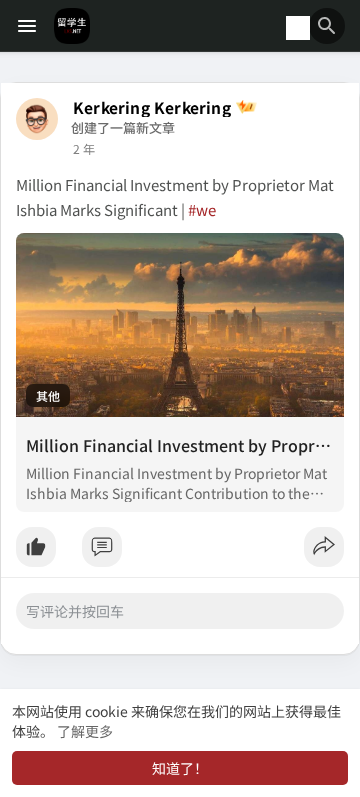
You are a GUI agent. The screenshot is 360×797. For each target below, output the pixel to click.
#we (202, 209)
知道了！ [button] (180, 768)
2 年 (84, 149)
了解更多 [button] (85, 731)
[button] (327, 26)
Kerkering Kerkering (152, 107)
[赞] (180, 552)
